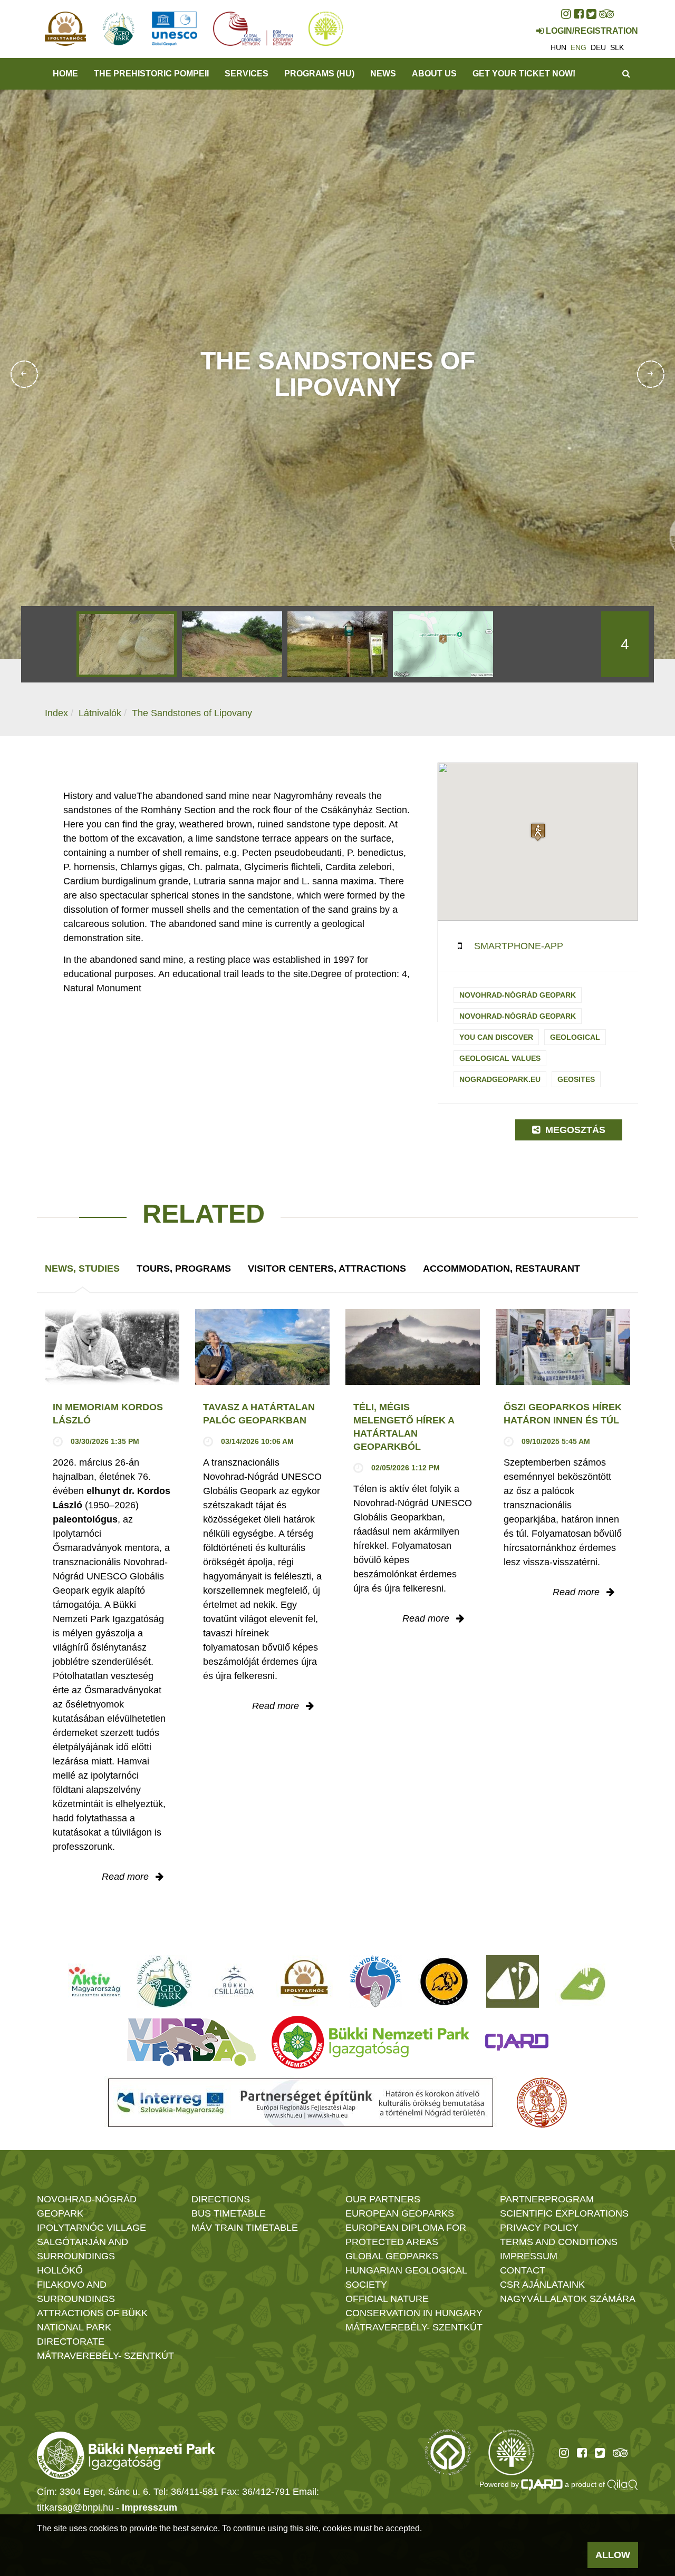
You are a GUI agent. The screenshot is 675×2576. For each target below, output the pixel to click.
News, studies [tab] (82, 1269)
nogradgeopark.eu (500, 1079)
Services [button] (247, 74)
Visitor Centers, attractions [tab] (327, 1269)
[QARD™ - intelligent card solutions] (542, 2484)
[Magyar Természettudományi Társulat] (542, 2103)
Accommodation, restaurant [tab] (502, 1269)
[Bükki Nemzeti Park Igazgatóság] (370, 2042)
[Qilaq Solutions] (623, 2484)
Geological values (500, 1058)
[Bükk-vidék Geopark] (375, 1982)
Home (65, 74)
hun (558, 47)
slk (617, 47)
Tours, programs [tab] (184, 1269)
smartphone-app (519, 946)
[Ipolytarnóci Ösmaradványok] (305, 1982)
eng (578, 47)
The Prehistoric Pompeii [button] (151, 74)
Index (56, 713)
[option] (127, 644)
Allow (613, 2555)
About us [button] (434, 74)
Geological (575, 1037)
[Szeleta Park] (444, 1982)
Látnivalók (100, 713)
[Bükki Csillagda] (234, 1982)
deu (598, 47)
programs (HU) (319, 74)
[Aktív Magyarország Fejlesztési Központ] (94, 1982)
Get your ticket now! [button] (524, 74)
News (383, 74)
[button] (538, 832)
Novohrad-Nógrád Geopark (518, 995)
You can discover (496, 1037)
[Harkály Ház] (513, 1982)
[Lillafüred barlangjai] (581, 1982)
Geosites (576, 1079)
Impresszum (150, 2507)
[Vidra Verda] (191, 2042)
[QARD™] (517, 2042)
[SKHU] (301, 2103)
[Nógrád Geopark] (164, 1982)
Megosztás (574, 1130)
